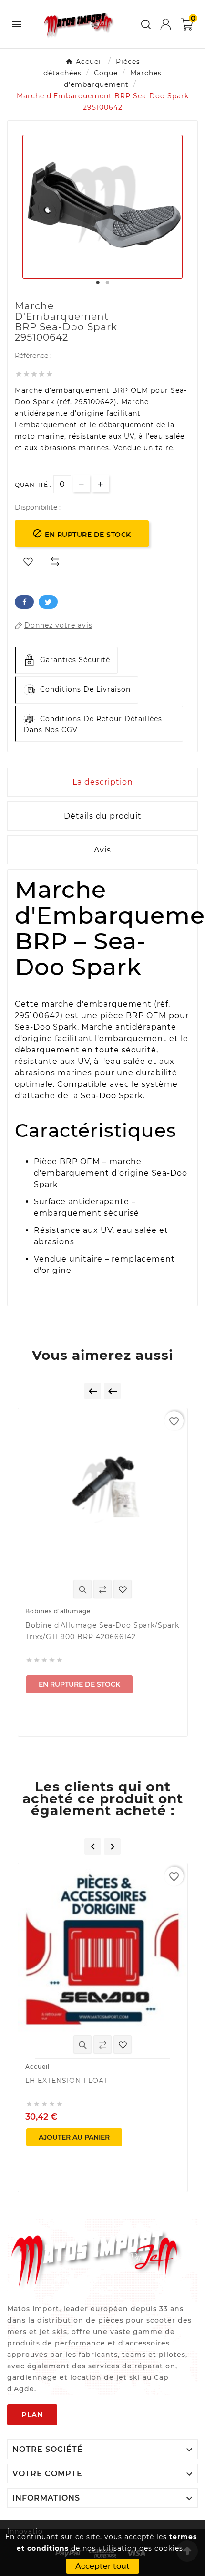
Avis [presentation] (102, 850)
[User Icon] (166, 24)
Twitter (48, 602)
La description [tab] (103, 782)
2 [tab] (107, 283)
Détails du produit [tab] (103, 816)
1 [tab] (98, 283)
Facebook (24, 602)
